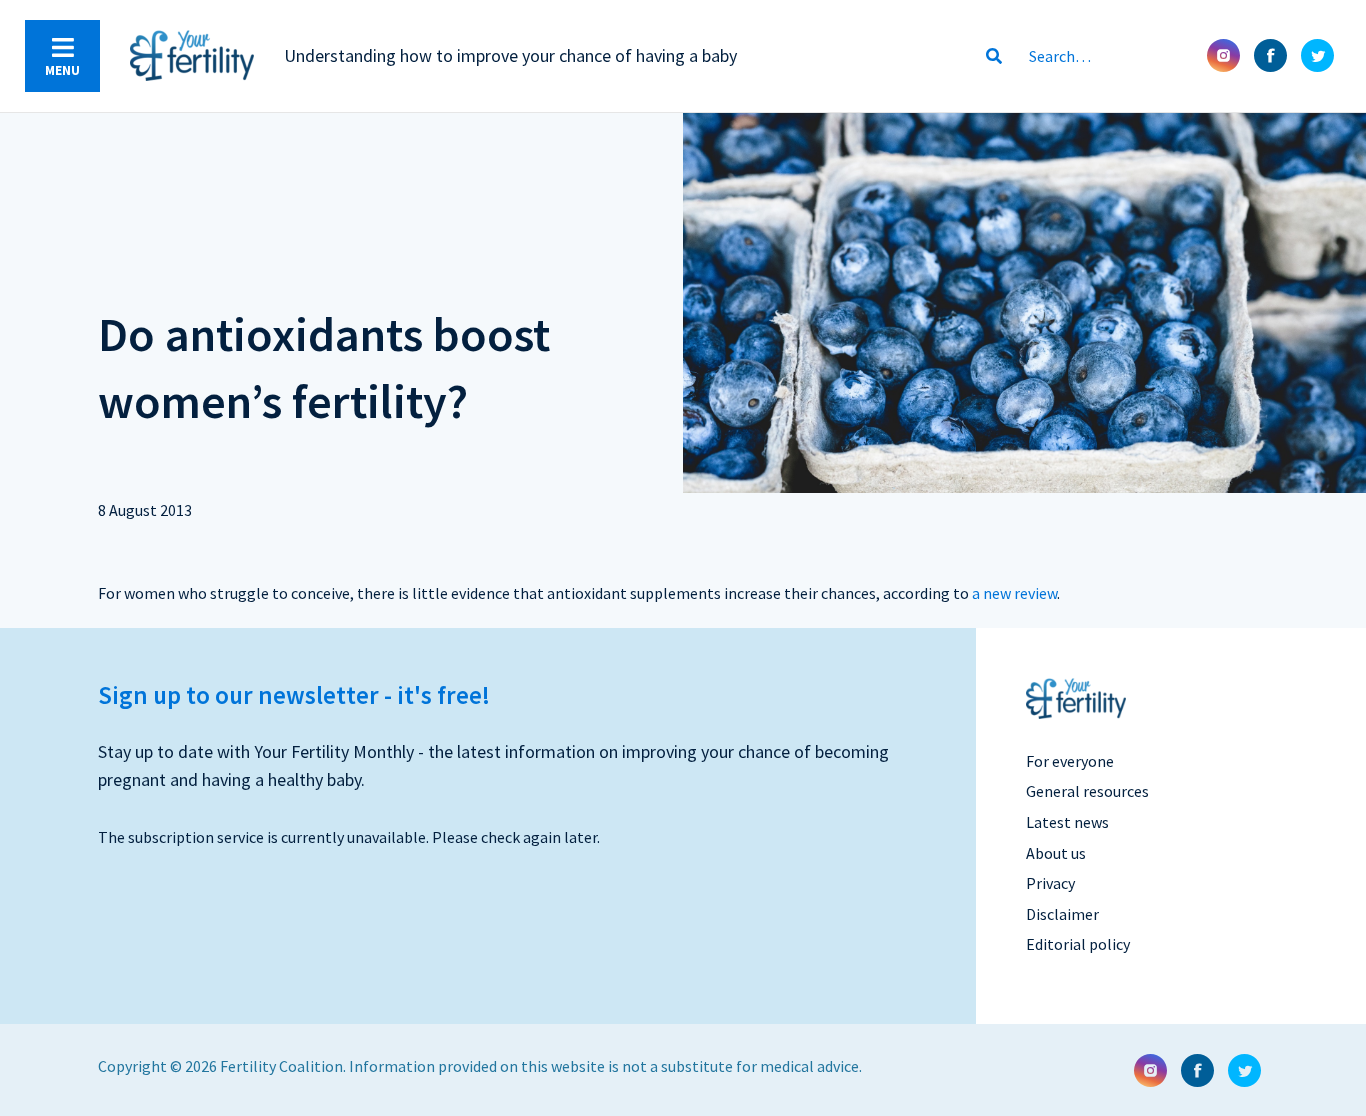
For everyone (1070, 761)
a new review (1014, 593)
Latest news (1067, 822)
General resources (1087, 791)
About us (1056, 853)
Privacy (1050, 883)
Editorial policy (1078, 944)
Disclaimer (1062, 914)
